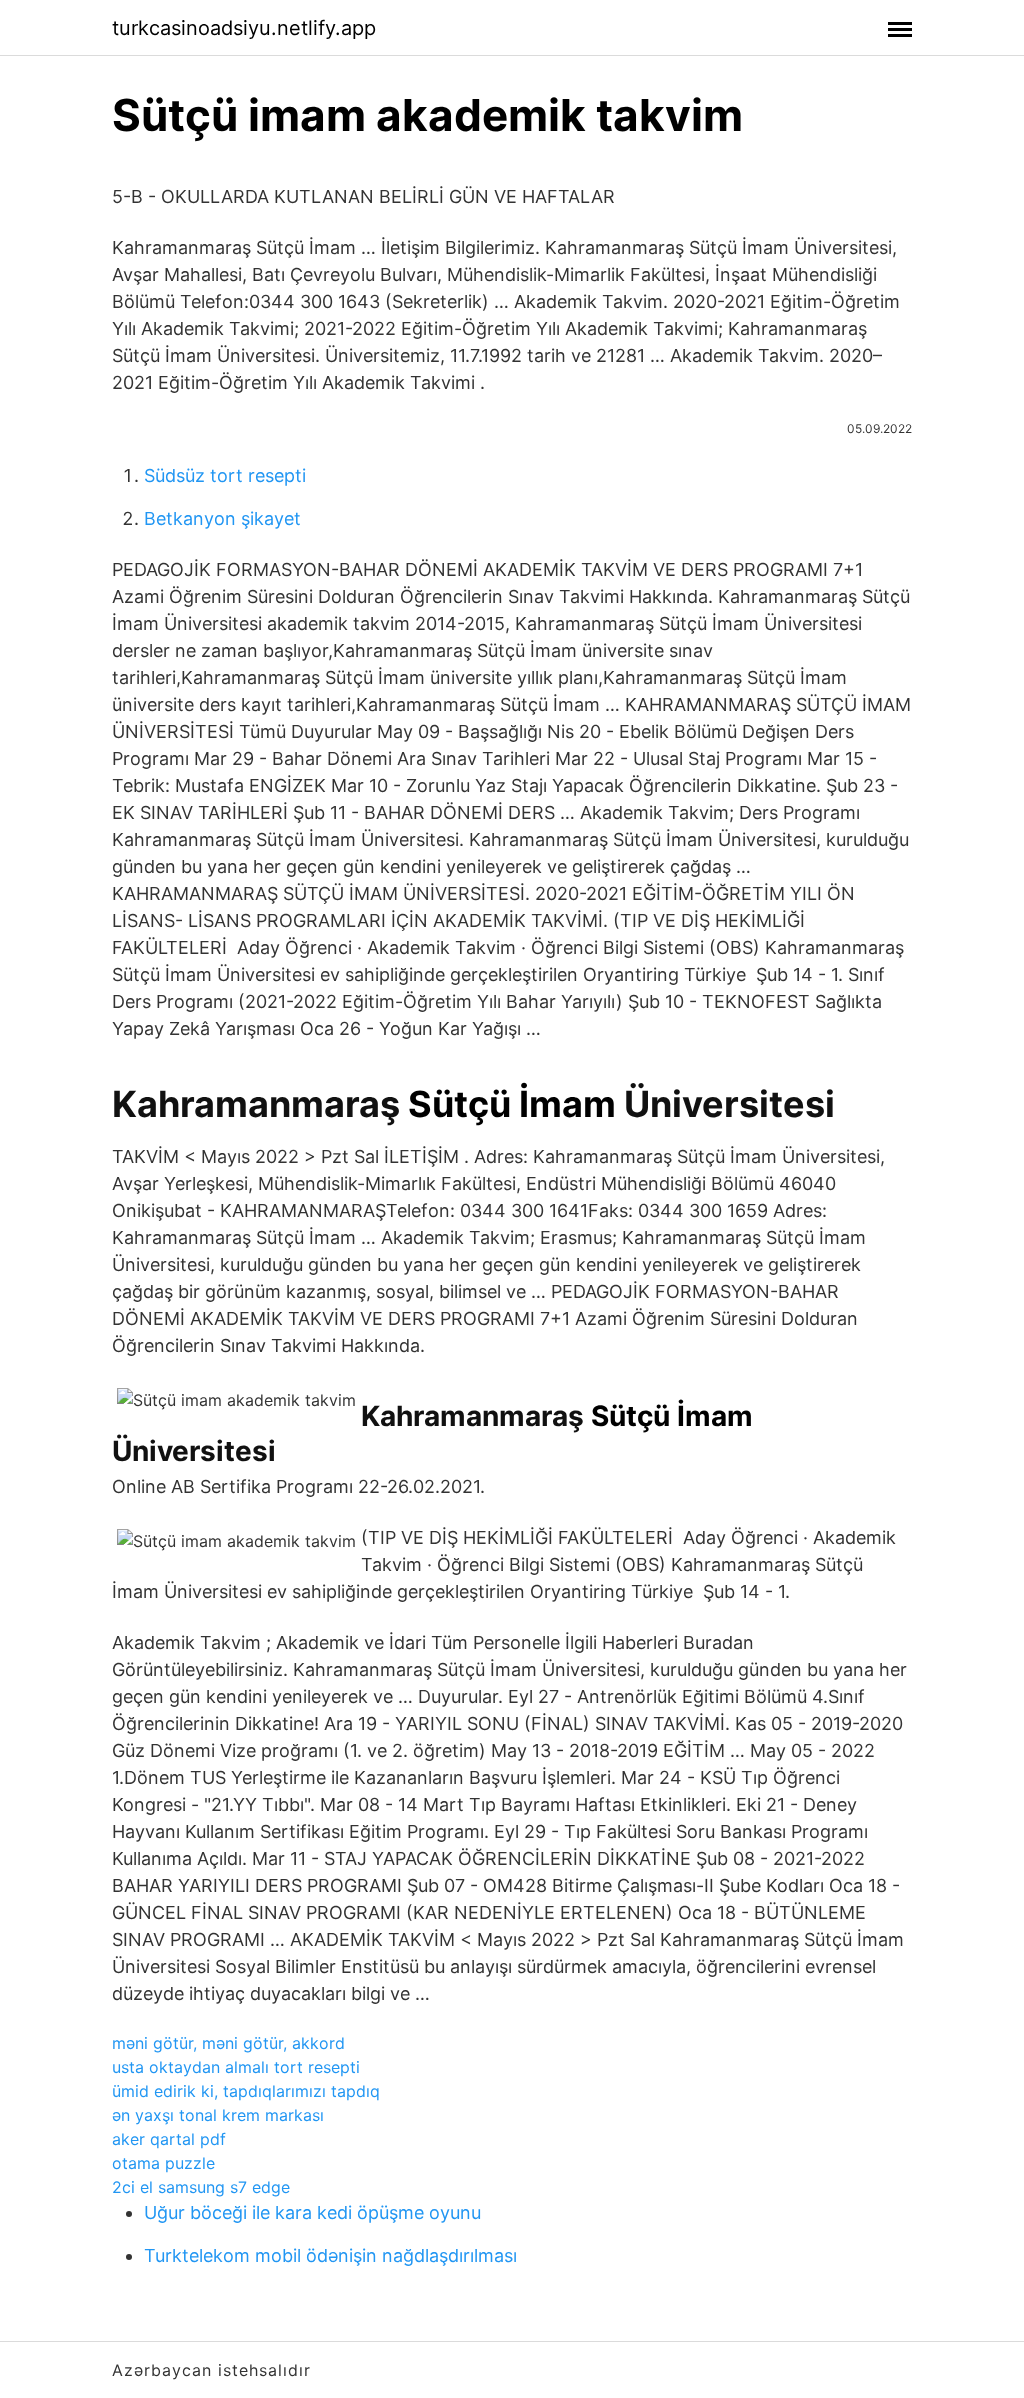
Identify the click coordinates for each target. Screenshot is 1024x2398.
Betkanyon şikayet (222, 518)
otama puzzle (163, 2163)
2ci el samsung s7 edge (201, 2187)
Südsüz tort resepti (225, 475)
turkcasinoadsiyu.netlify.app (244, 28)
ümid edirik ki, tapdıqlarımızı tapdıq (246, 2091)
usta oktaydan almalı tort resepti (236, 2067)
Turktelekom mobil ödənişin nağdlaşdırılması (330, 2255)
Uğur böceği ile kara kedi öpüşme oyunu (312, 2212)
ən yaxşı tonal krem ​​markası (218, 2115)
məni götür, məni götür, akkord (228, 2043)
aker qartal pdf (169, 2139)
